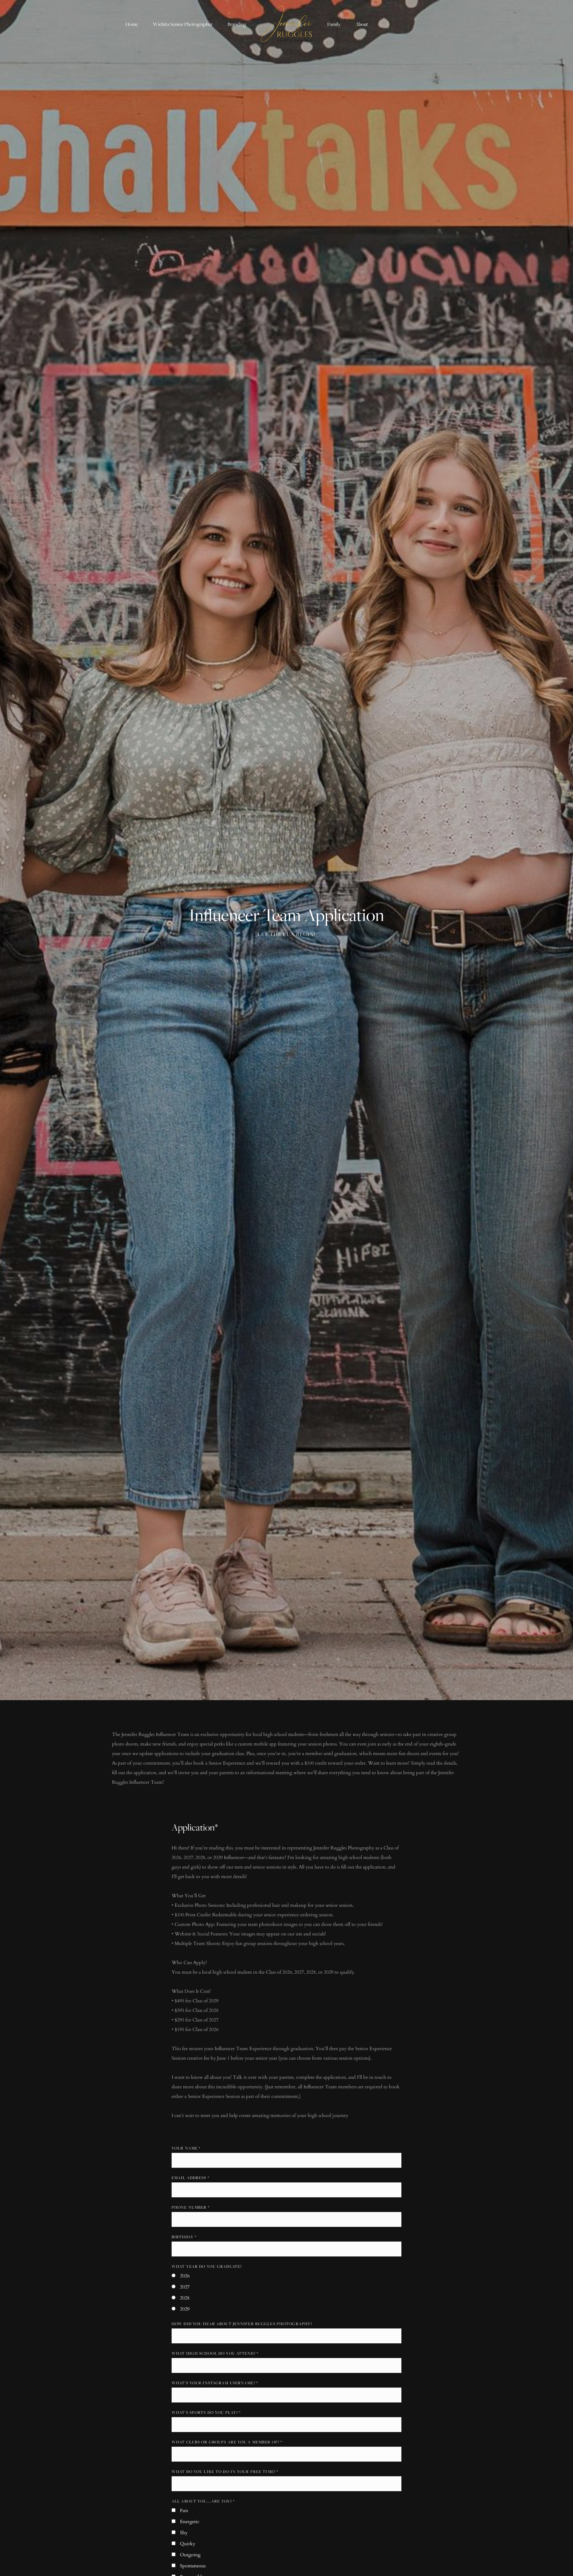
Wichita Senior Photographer (183, 24)
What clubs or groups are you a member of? (227, 2442)
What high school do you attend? (215, 2353)
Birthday (184, 2237)
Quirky (188, 2544)
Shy (184, 2533)
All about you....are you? (203, 2501)
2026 (185, 2276)
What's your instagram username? (215, 2383)
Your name (186, 2148)
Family (334, 24)
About (362, 24)
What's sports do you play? (206, 2412)
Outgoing (190, 2555)
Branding (237, 24)
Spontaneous (193, 2566)
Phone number (191, 2207)
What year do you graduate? (207, 2266)
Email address (190, 2178)
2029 (185, 2309)
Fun (184, 2511)
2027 (185, 2287)
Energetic (190, 2522)
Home (132, 24)
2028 (185, 2298)
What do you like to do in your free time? (225, 2471)
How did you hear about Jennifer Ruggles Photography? (242, 2324)
